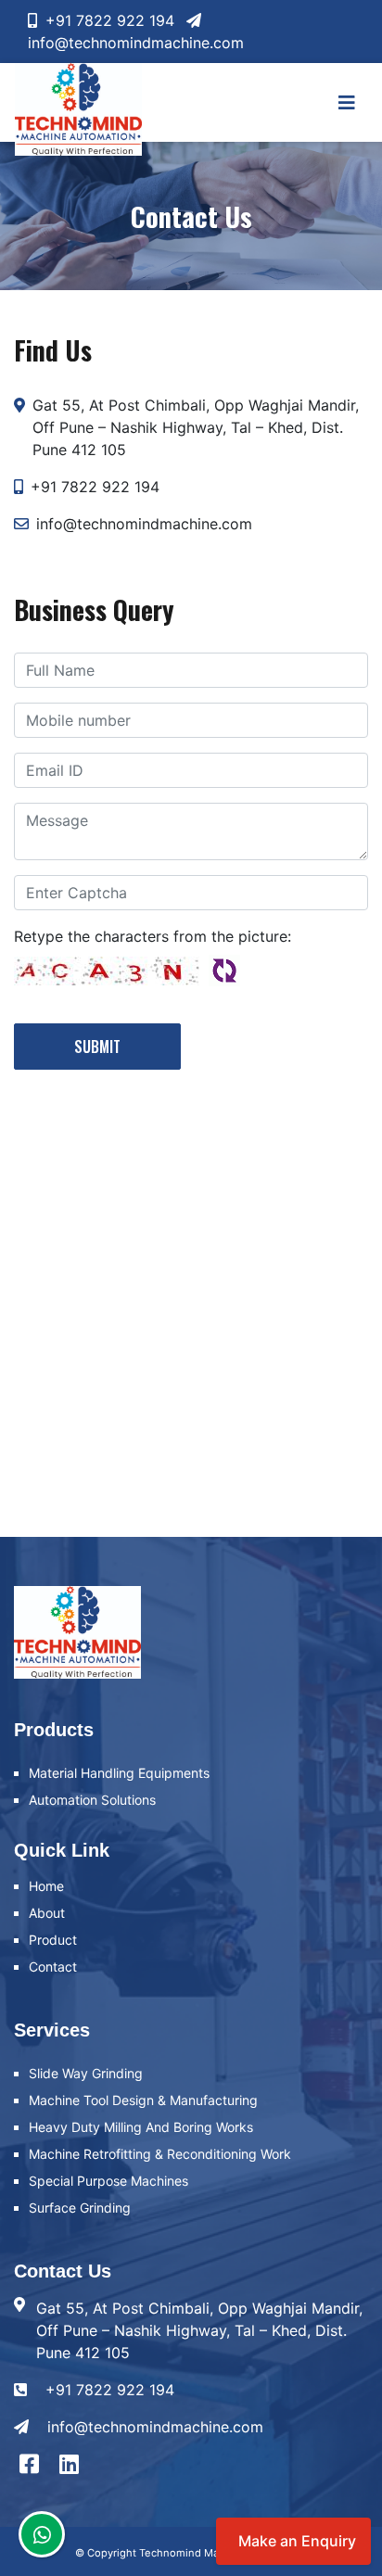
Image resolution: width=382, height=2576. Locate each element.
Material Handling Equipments (119, 1773)
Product (53, 1940)
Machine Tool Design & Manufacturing (143, 2100)
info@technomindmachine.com (155, 2427)
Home (46, 1886)
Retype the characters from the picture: (153, 936)
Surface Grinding (80, 2208)
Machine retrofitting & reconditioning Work (160, 2154)
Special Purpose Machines (108, 2181)
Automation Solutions (92, 1800)
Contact (53, 1967)
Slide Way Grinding (86, 2073)
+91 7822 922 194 (108, 20)
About (47, 1913)
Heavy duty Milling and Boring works (141, 2127)
